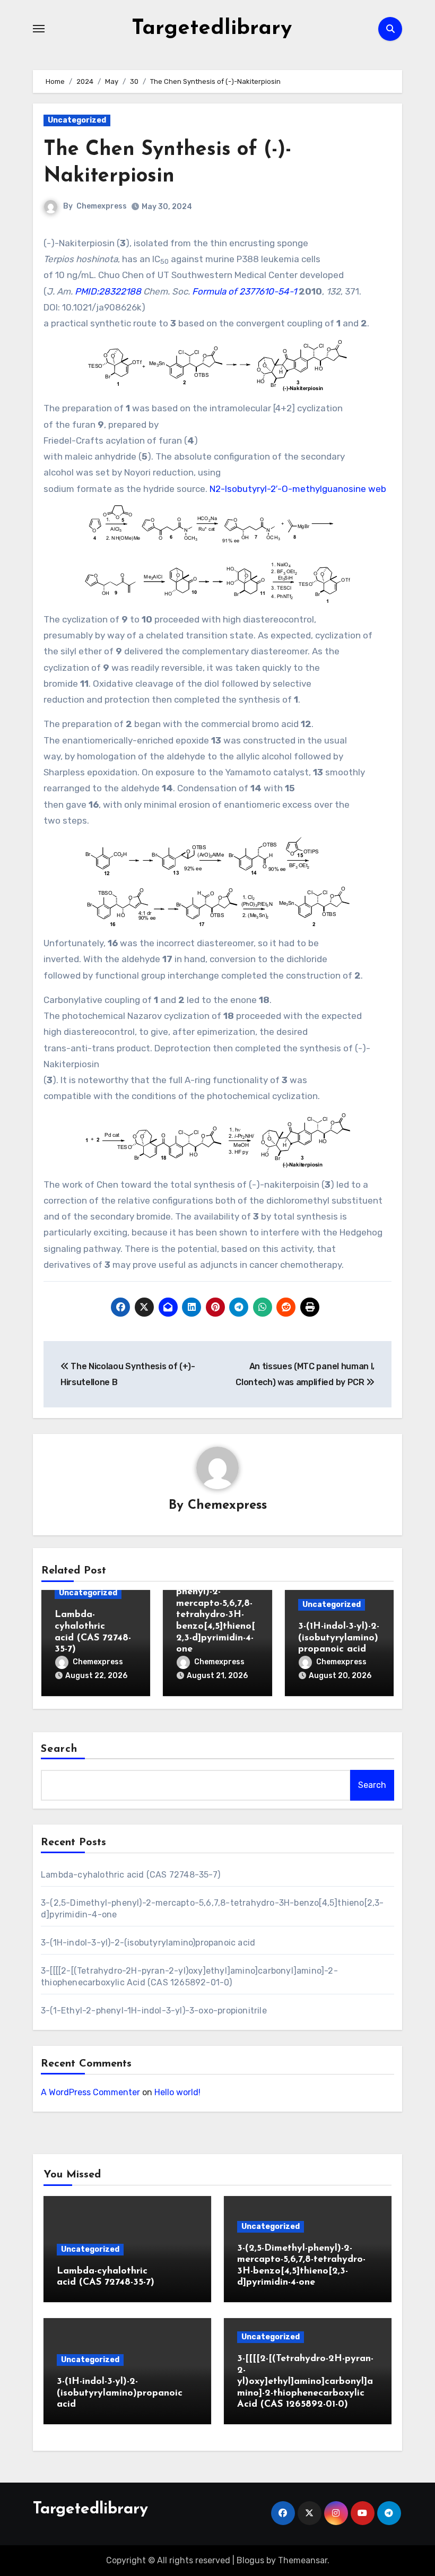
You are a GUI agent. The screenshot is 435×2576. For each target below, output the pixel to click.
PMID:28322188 (108, 291)
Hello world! (177, 2092)
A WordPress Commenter (90, 2092)
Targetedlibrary (212, 29)
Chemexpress (102, 206)
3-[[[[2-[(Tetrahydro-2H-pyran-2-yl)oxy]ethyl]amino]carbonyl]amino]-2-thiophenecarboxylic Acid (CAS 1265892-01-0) (305, 2382)
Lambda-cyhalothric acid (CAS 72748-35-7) (130, 1875)
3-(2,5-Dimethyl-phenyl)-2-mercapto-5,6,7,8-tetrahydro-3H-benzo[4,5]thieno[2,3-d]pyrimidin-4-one (216, 1615)
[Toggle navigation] (39, 29)
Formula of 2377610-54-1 (245, 291)
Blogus (250, 2560)
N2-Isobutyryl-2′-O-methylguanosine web (298, 489)
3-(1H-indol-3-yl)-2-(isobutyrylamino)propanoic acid (339, 1638)
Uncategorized (77, 120)
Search (59, 1749)
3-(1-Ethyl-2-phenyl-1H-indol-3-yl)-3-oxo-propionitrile (154, 2011)
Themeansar (303, 2560)
